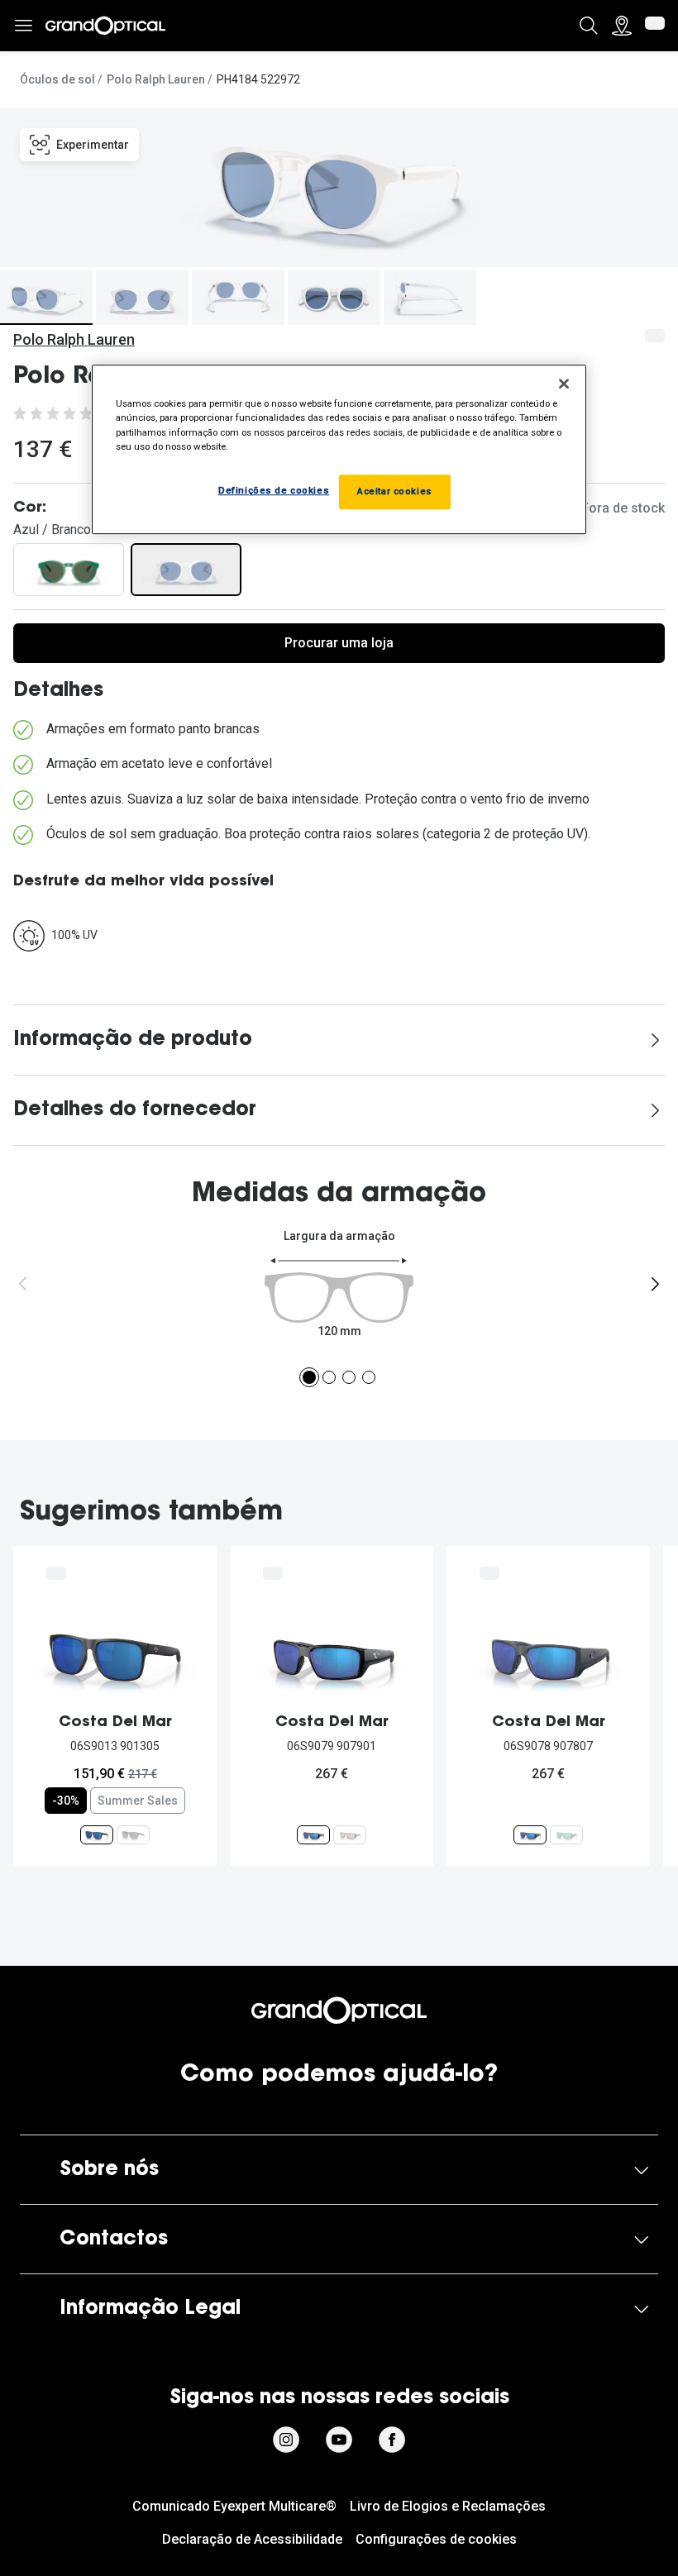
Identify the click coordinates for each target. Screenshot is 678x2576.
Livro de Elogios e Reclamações (448, 2506)
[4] (369, 1377)
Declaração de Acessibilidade (252, 2539)
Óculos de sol (57, 79)
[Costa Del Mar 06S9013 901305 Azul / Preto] (97, 1835)
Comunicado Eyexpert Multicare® (234, 2506)
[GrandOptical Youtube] (339, 2440)
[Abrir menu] (23, 26)
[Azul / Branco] (186, 570)
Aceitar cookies (395, 491)
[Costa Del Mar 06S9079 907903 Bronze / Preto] (350, 1835)
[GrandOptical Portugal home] (339, 2011)
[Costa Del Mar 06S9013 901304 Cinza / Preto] (133, 1835)
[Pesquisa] (589, 26)
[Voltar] (23, 1284)
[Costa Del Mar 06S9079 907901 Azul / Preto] (313, 1835)
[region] (339, 450)
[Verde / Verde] (69, 570)
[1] (309, 1377)
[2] (329, 1377)
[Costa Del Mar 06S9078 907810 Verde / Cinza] (566, 1835)
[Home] (105, 26)
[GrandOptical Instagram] (286, 2440)
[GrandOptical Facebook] (392, 2440)
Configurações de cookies (436, 2539)
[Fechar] (564, 384)
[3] (349, 1377)
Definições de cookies (274, 490)
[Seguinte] (655, 1284)
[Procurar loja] (622, 26)
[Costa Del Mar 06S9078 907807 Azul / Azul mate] (530, 1835)
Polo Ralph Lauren (156, 79)
